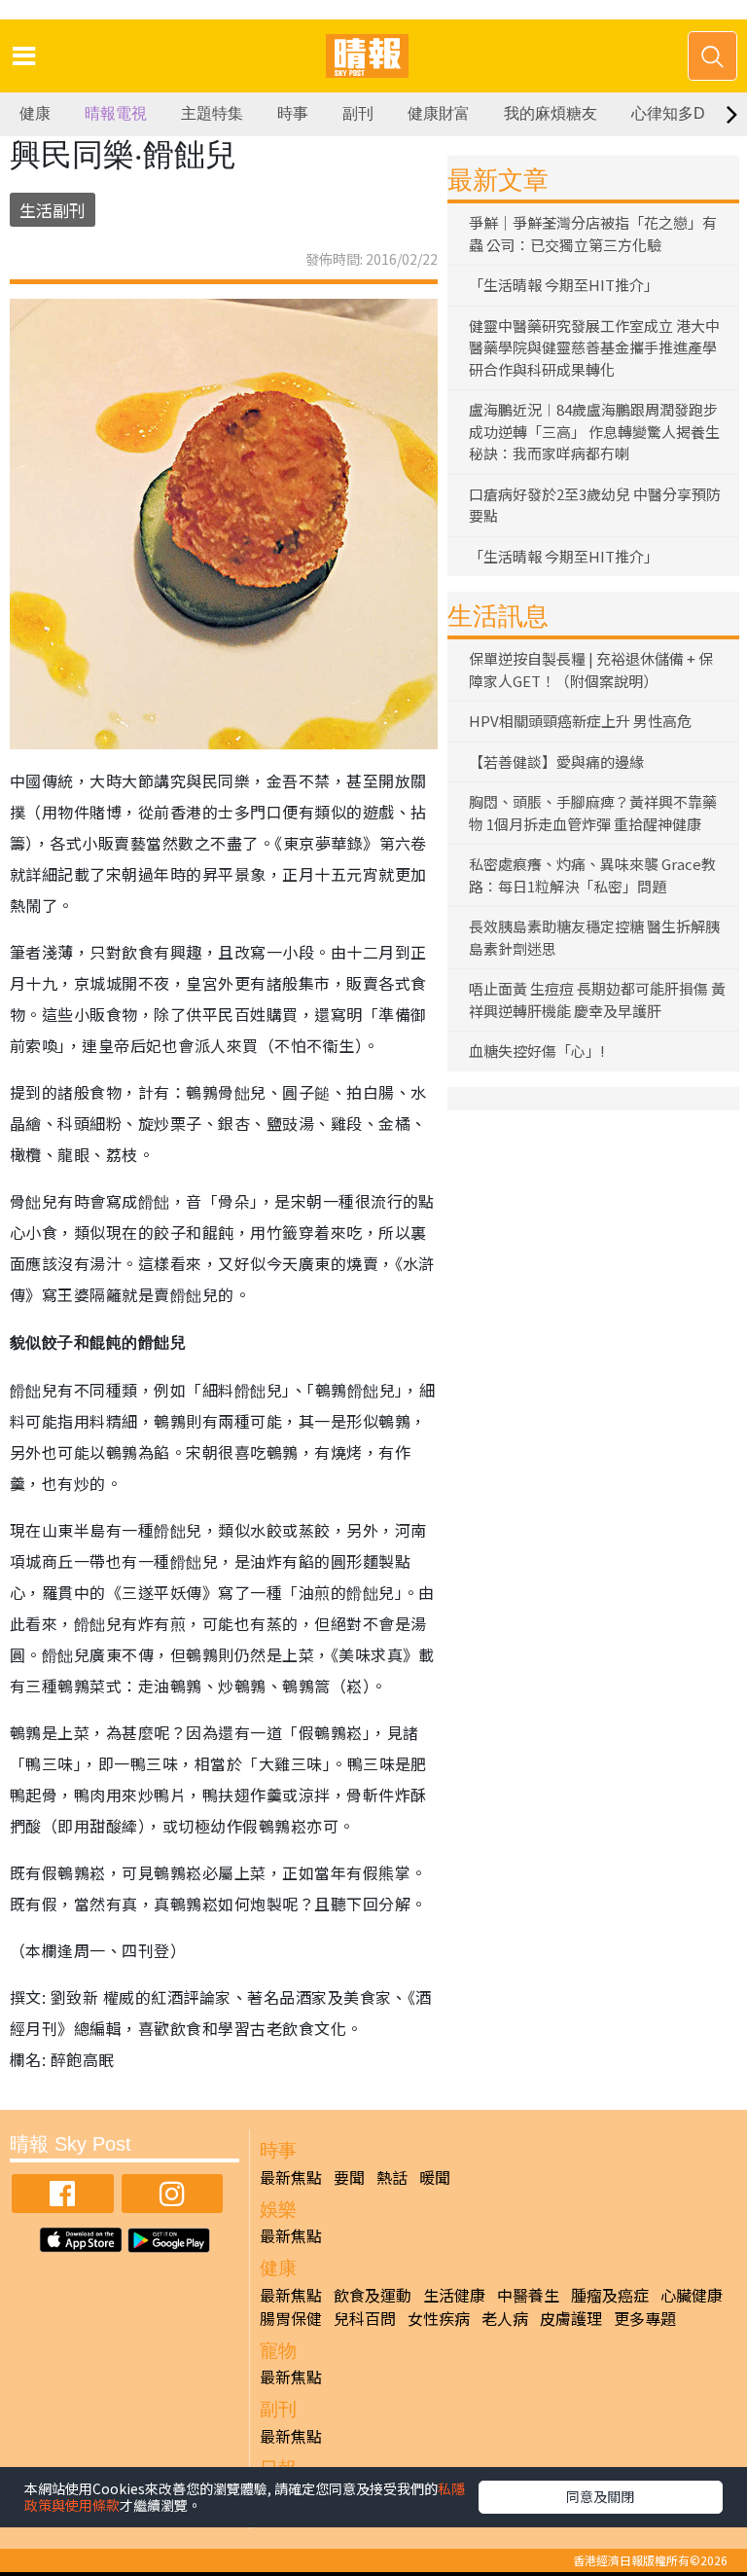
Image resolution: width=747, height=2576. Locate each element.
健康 (35, 113)
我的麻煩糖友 (551, 113)
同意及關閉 (600, 2496)
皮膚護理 (571, 2318)
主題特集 (212, 113)
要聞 (349, 2177)
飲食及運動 (373, 2295)
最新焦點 (291, 2177)
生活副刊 (53, 210)
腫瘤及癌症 (610, 2295)
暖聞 (435, 2177)
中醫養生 (528, 2295)
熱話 (392, 2177)
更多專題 (645, 2318)
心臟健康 (692, 2295)
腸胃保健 (291, 2318)
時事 (293, 113)
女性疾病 (439, 2318)
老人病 (505, 2318)
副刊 (358, 113)
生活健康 (454, 2295)
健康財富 (439, 113)
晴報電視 (116, 113)
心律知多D (668, 113)
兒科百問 (365, 2318)
